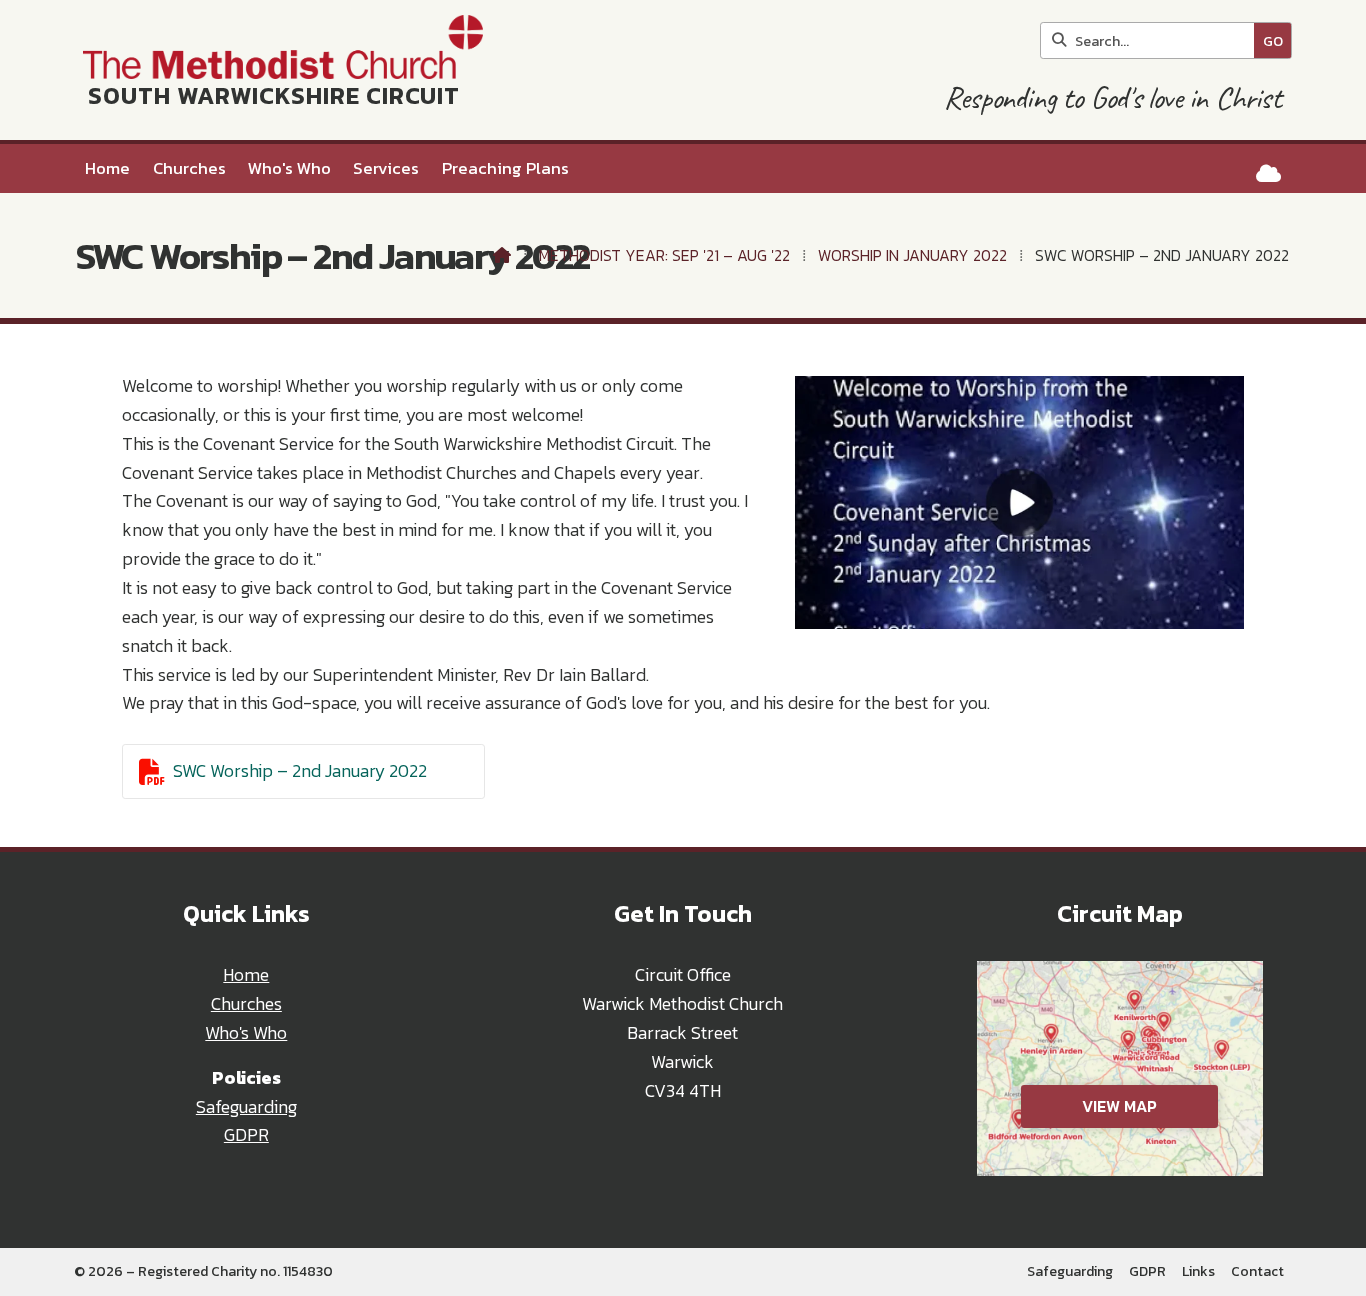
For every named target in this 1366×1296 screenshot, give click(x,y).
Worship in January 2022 (912, 255)
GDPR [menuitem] (1147, 1271)
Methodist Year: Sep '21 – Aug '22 (664, 255)
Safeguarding (246, 1107)
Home (246, 975)
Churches (246, 1004)
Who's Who (246, 1033)
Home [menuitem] (107, 168)
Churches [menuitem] (189, 168)
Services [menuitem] (386, 168)
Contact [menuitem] (1257, 1271)
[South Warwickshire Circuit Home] (278, 70)
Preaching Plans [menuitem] (505, 168)
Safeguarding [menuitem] (1070, 1271)
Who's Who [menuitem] (289, 168)
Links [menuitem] (1198, 1271)
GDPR (246, 1135)
